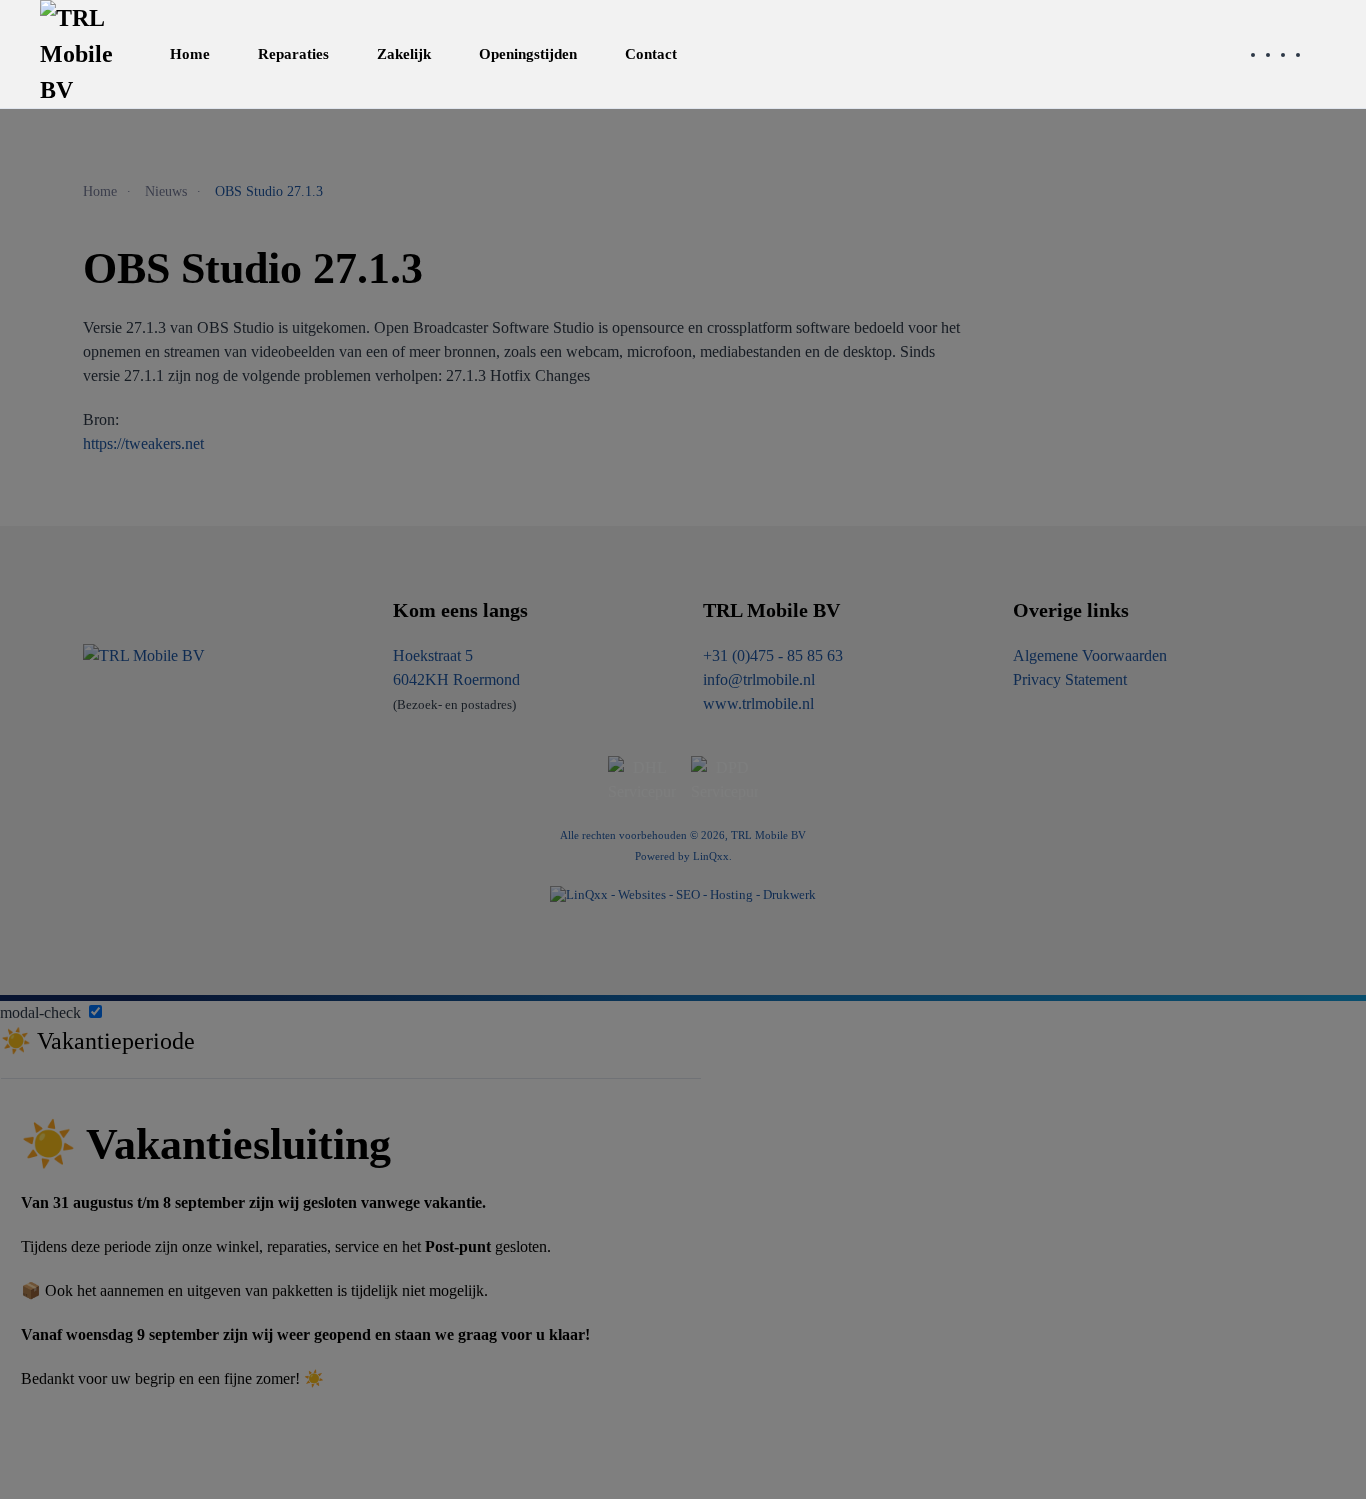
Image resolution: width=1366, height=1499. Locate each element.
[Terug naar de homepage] (83, 54)
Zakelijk (404, 54)
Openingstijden (528, 54)
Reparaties (293, 54)
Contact (651, 54)
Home (190, 54)
